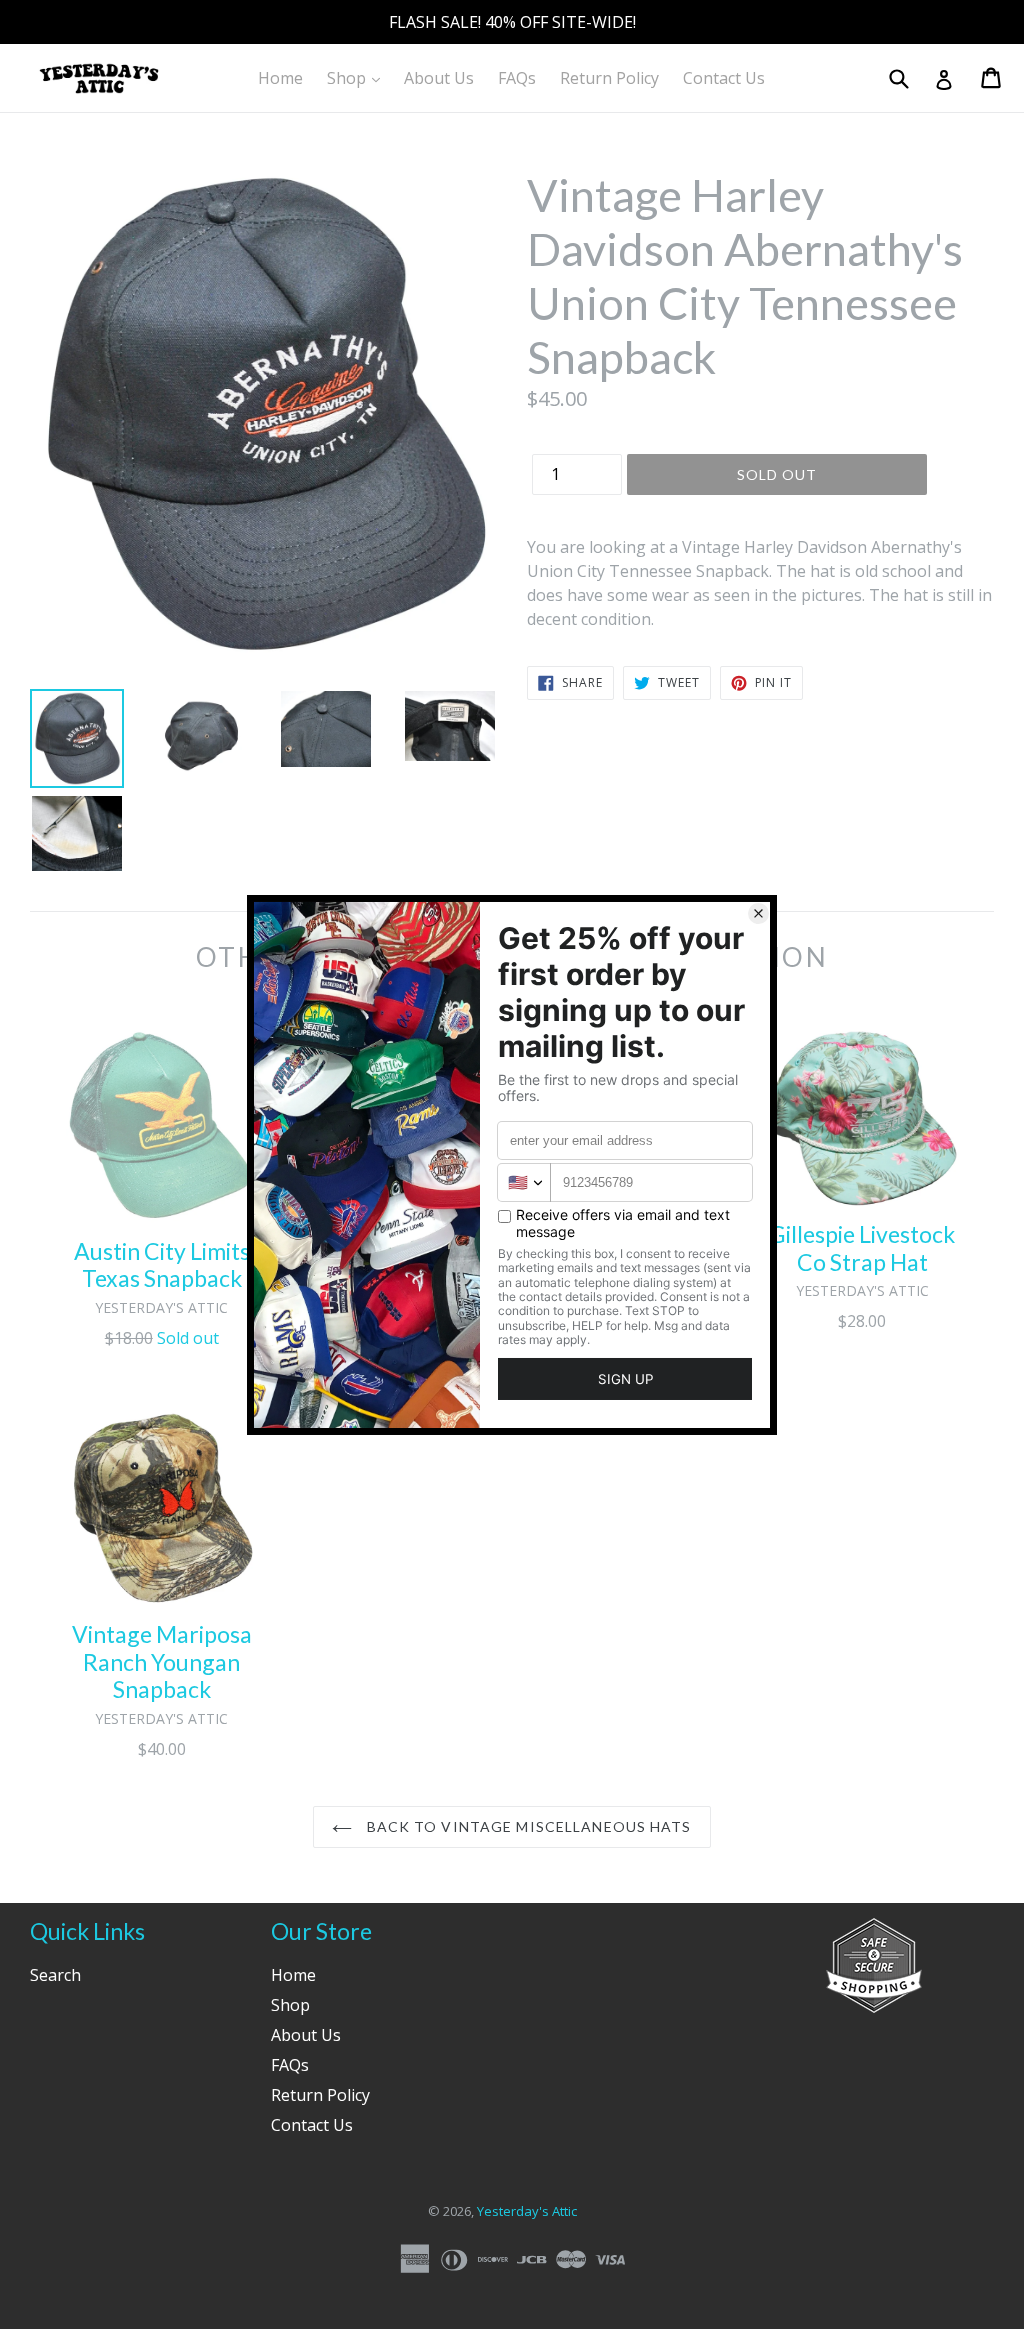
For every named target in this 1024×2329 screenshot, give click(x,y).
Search (55, 1975)
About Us (439, 78)
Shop (358, 77)
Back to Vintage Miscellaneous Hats (526, 1826)
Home (280, 78)
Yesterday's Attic (527, 2211)
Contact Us (724, 78)
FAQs (517, 78)
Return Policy (609, 78)
